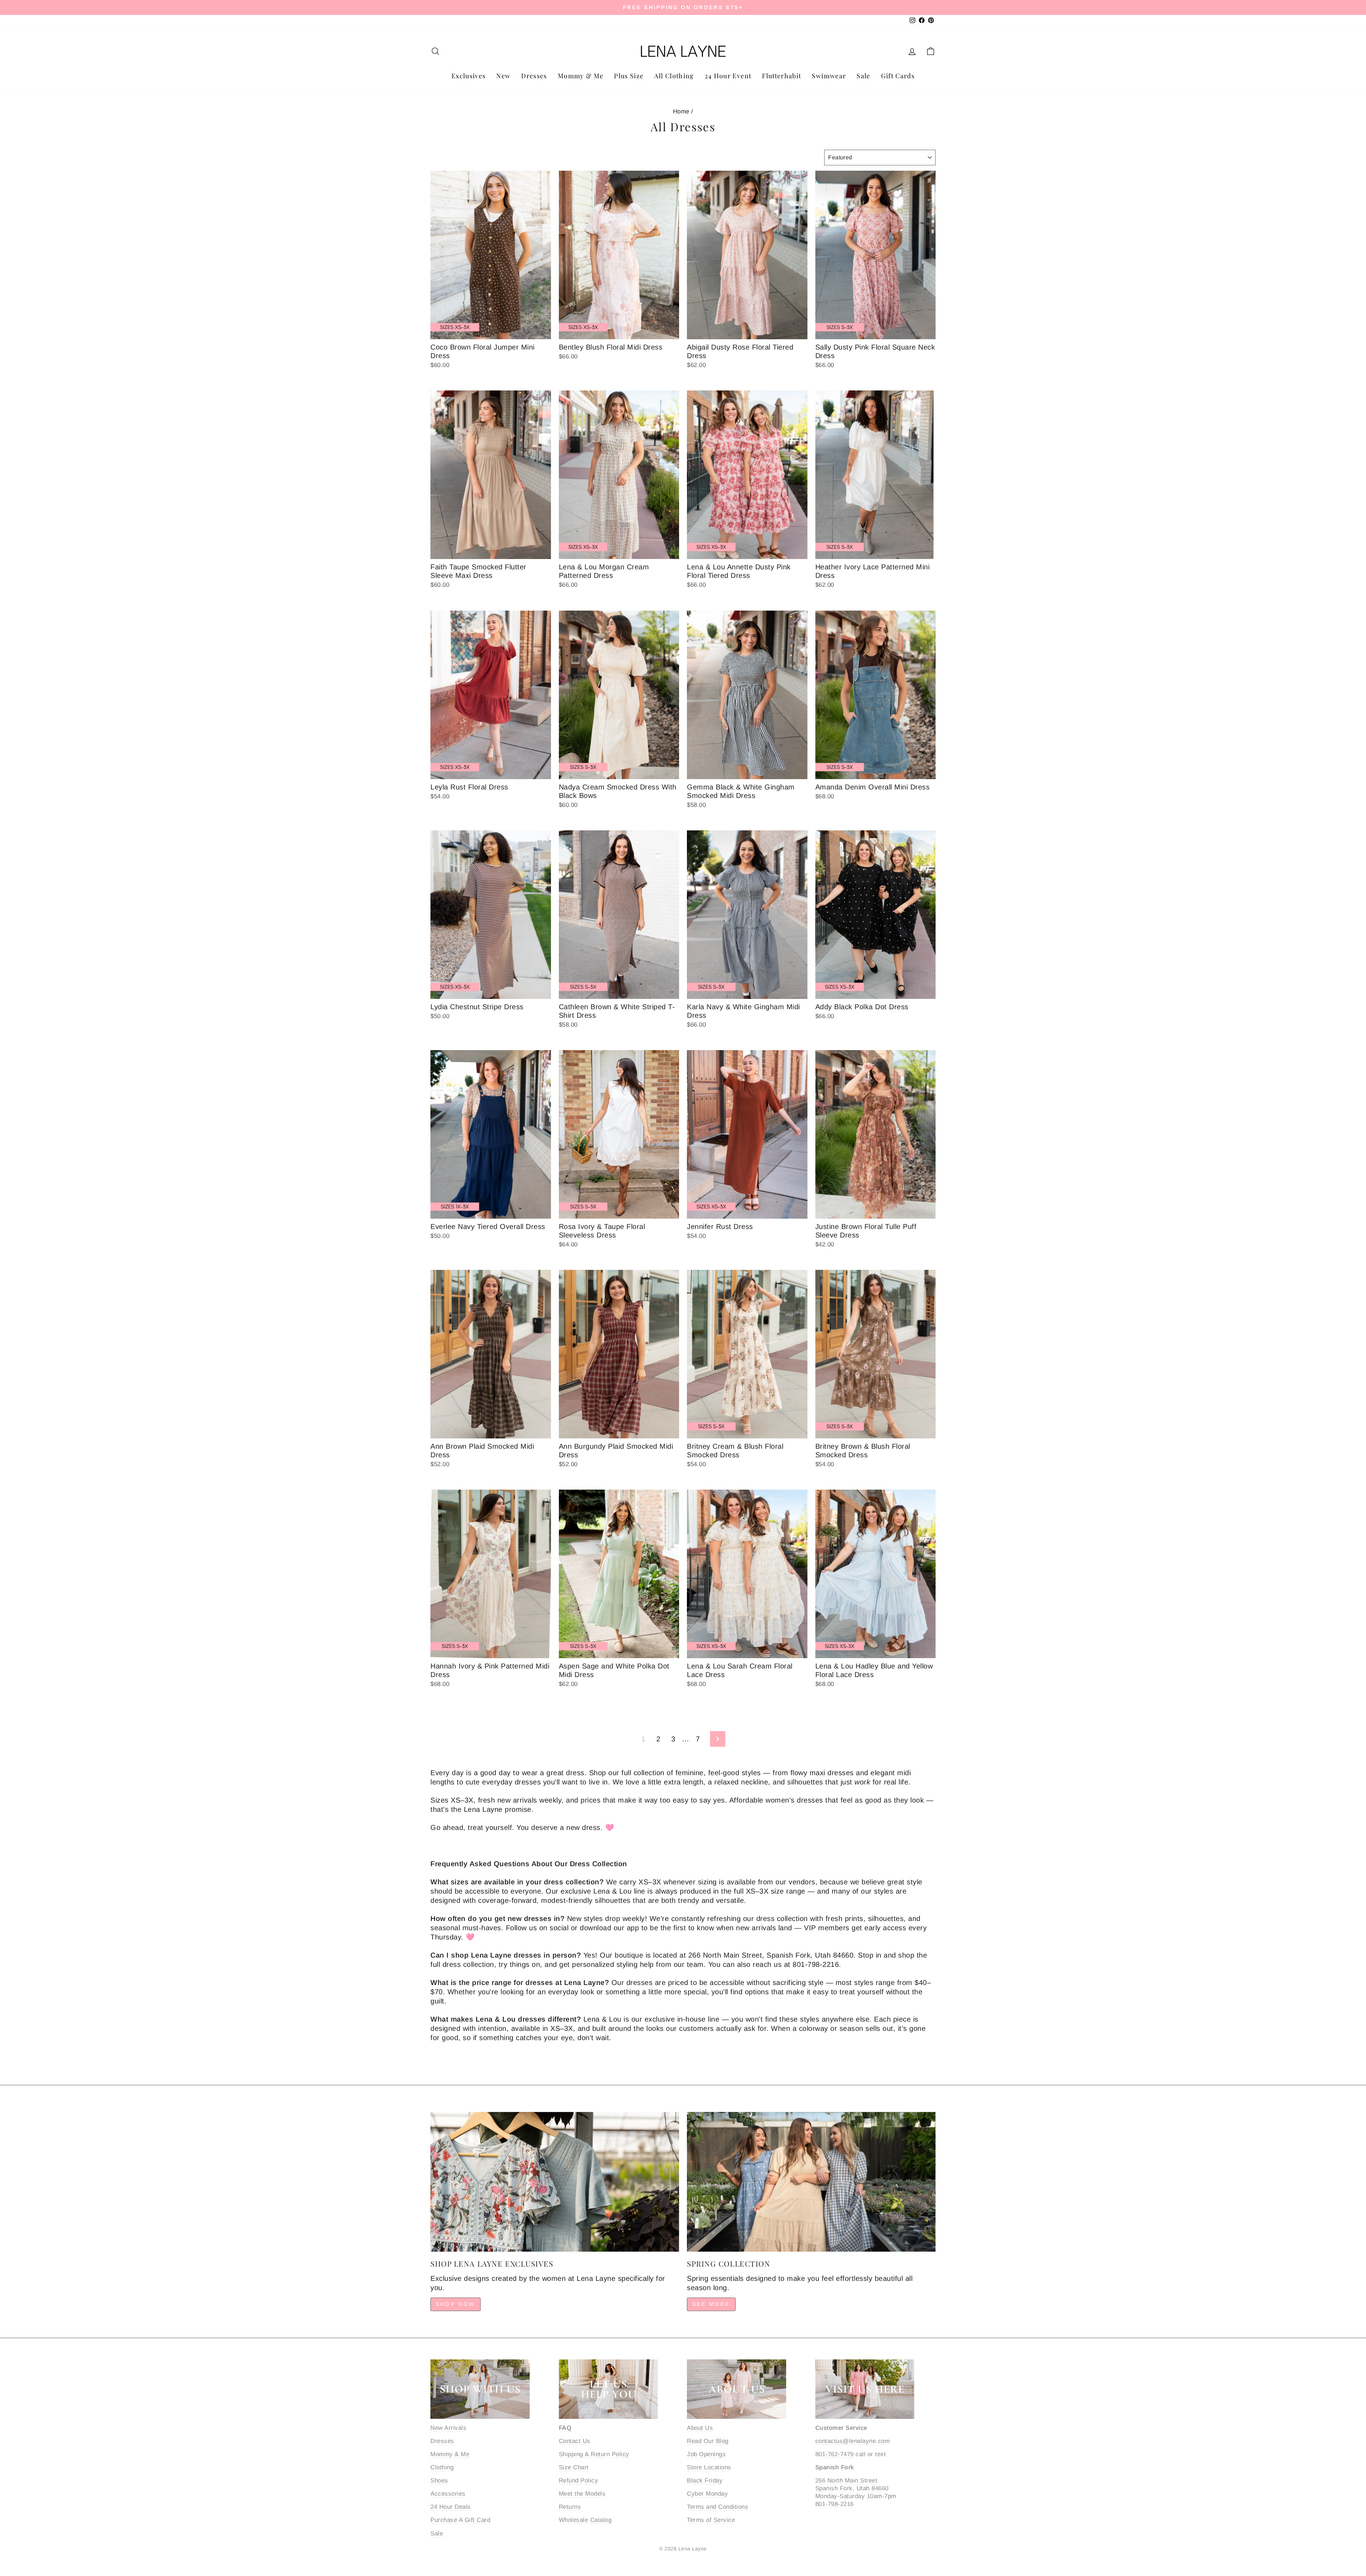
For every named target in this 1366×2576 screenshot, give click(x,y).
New (503, 76)
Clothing (442, 2467)
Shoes (439, 2481)
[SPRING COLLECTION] (811, 2182)
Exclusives (469, 76)
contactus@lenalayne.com (853, 2441)
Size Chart (574, 2467)
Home (681, 111)
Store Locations (709, 2467)
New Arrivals (448, 2428)
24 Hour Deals (451, 2507)
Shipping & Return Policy (594, 2454)
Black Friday (705, 2481)
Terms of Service (711, 2520)
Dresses (534, 76)
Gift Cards (898, 76)
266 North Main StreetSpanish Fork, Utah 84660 (852, 2484)
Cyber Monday (707, 2494)
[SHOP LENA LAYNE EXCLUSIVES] (555, 2182)
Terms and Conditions (718, 2507)
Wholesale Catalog (585, 2520)
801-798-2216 (835, 2504)
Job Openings (706, 2454)
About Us (700, 2428)
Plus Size (629, 76)
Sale (863, 76)
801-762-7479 (835, 2454)
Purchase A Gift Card (460, 2520)
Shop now (456, 2304)
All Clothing (674, 76)
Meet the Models (582, 2494)
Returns (570, 2507)
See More (711, 2304)
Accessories (448, 2494)
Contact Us (575, 2441)
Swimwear (829, 76)
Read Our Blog (708, 2441)
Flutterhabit (782, 76)
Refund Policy (579, 2481)
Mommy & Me (581, 76)
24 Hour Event (728, 76)
